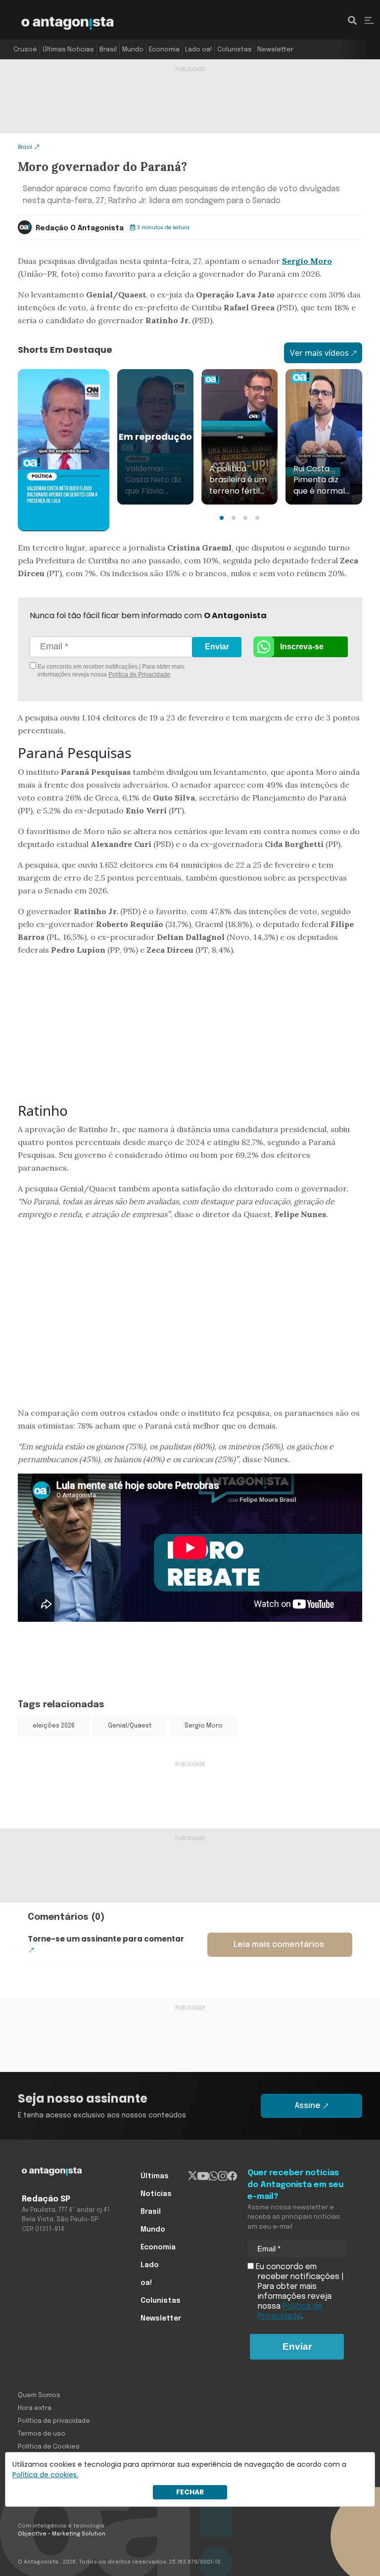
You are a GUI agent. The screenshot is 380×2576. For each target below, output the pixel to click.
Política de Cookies (49, 2447)
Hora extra (35, 2408)
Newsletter (275, 50)
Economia (164, 50)
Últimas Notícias (68, 50)
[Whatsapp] (214, 2176)
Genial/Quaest (130, 1726)
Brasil (108, 50)
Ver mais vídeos (319, 353)
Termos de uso (42, 2434)
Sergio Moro (307, 261)
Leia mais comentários (279, 1945)
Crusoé (25, 50)
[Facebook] (232, 2176)
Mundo (133, 50)
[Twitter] (193, 2176)
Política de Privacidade (139, 675)
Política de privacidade (54, 2421)
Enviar (217, 647)
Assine (308, 2106)
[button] (222, 518)
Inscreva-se (302, 647)
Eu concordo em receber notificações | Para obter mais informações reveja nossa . (110, 671)
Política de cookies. (45, 2475)
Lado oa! (198, 50)
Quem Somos (39, 2395)
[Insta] (223, 2176)
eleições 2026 (54, 1726)
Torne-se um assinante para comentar (106, 1939)
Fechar (190, 2492)
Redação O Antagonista (80, 228)
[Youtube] (203, 2176)
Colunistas (235, 50)
